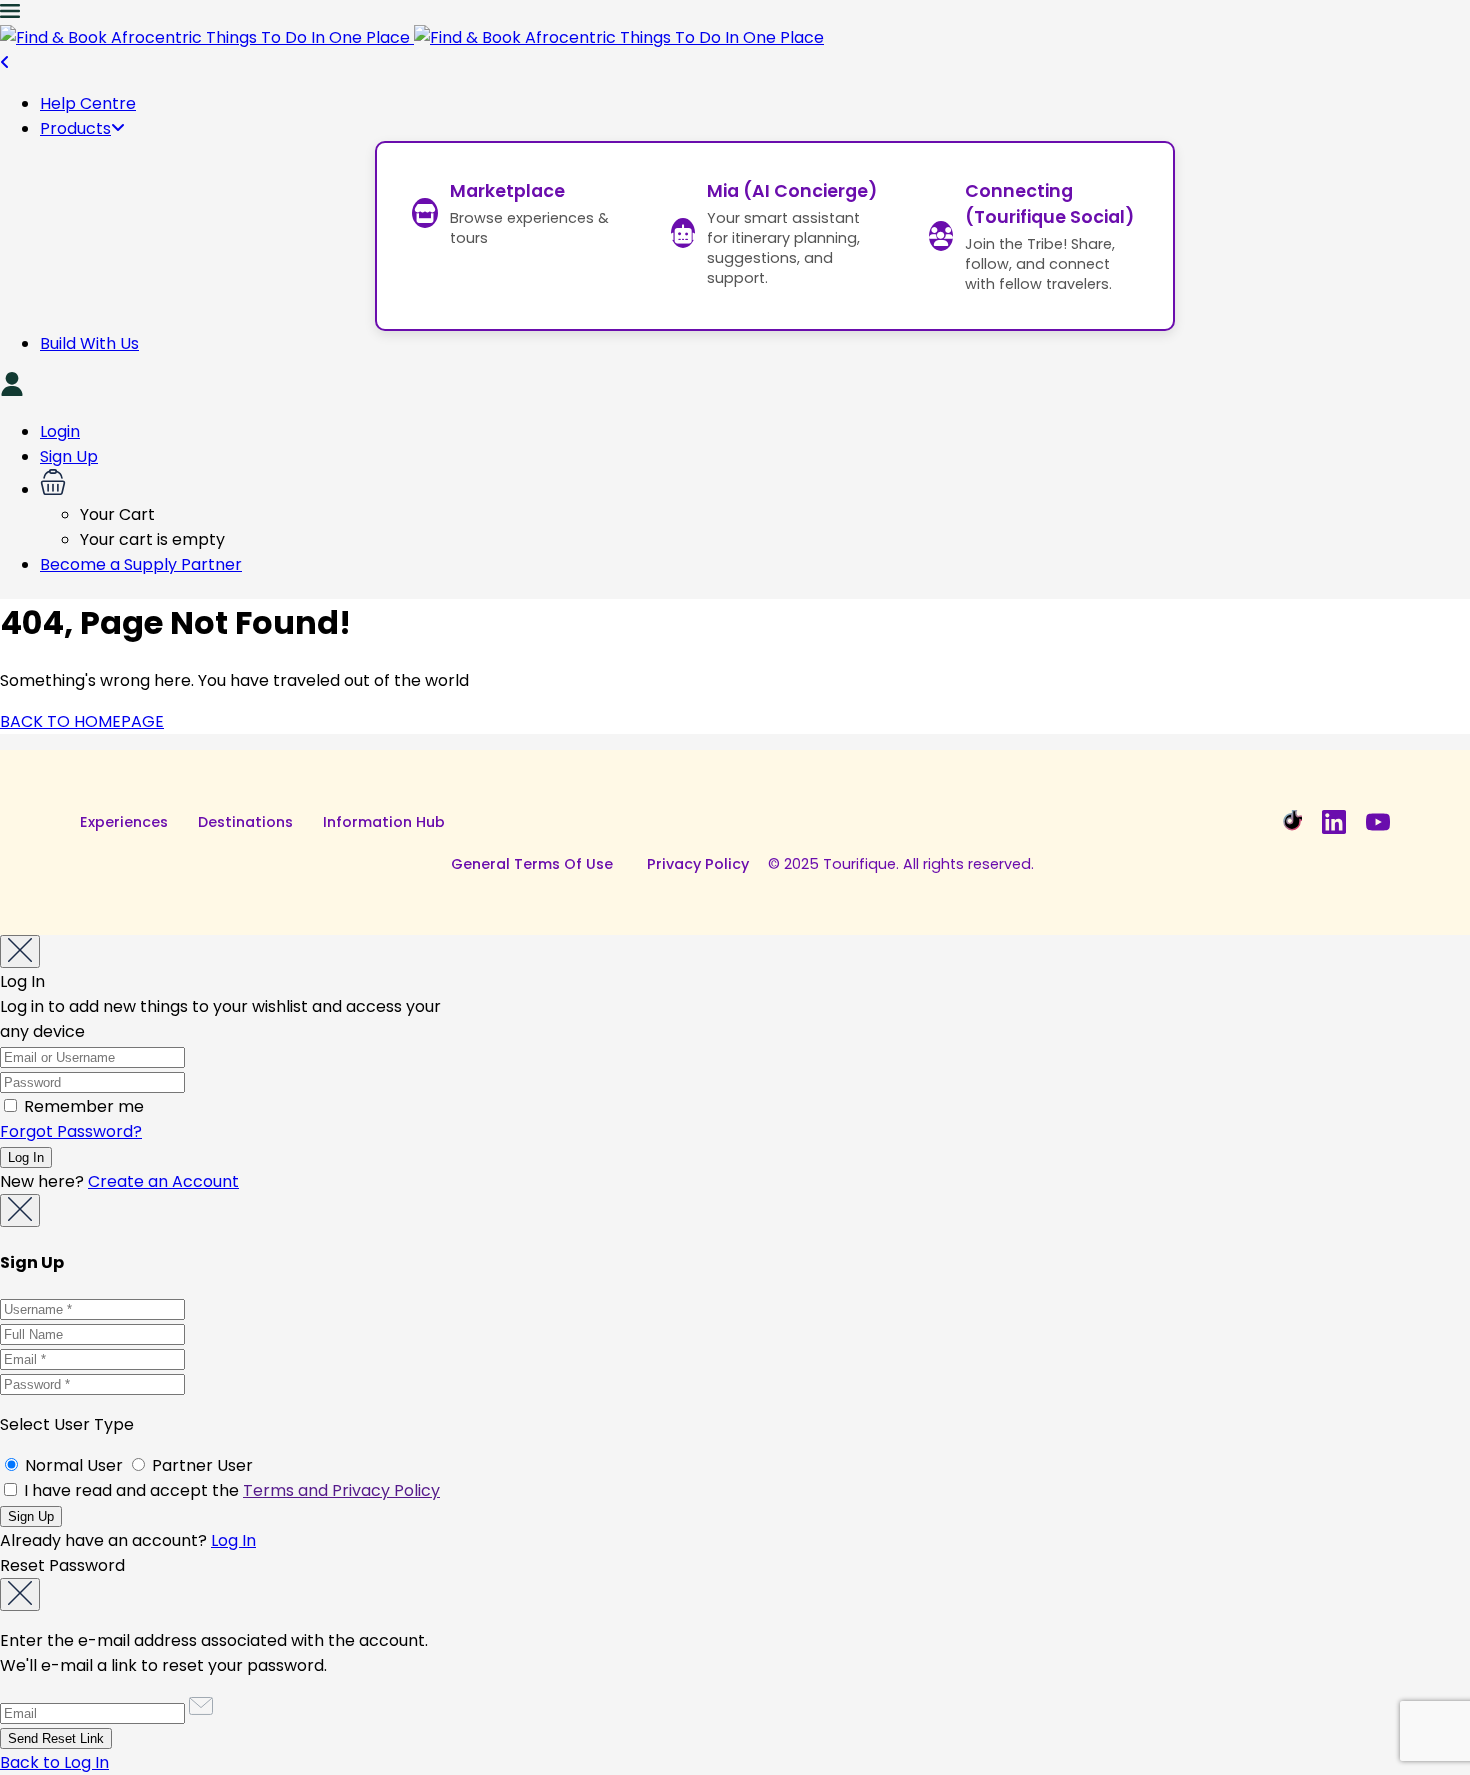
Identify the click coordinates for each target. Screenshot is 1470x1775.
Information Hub (384, 822)
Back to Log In (54, 1762)
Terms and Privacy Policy (341, 1490)
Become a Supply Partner (141, 564)
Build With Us (89, 343)
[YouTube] (1378, 822)
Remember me (82, 1106)
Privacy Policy (698, 864)
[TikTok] (1290, 822)
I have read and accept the (230, 1490)
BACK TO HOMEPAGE (82, 721)
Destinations (245, 822)
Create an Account (163, 1181)
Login (60, 431)
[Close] (20, 951)
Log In (233, 1540)
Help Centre (88, 103)
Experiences (124, 822)
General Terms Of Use (532, 864)
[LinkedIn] (1334, 822)
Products (75, 128)
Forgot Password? (71, 1131)
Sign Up (69, 456)
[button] (755, 485)
